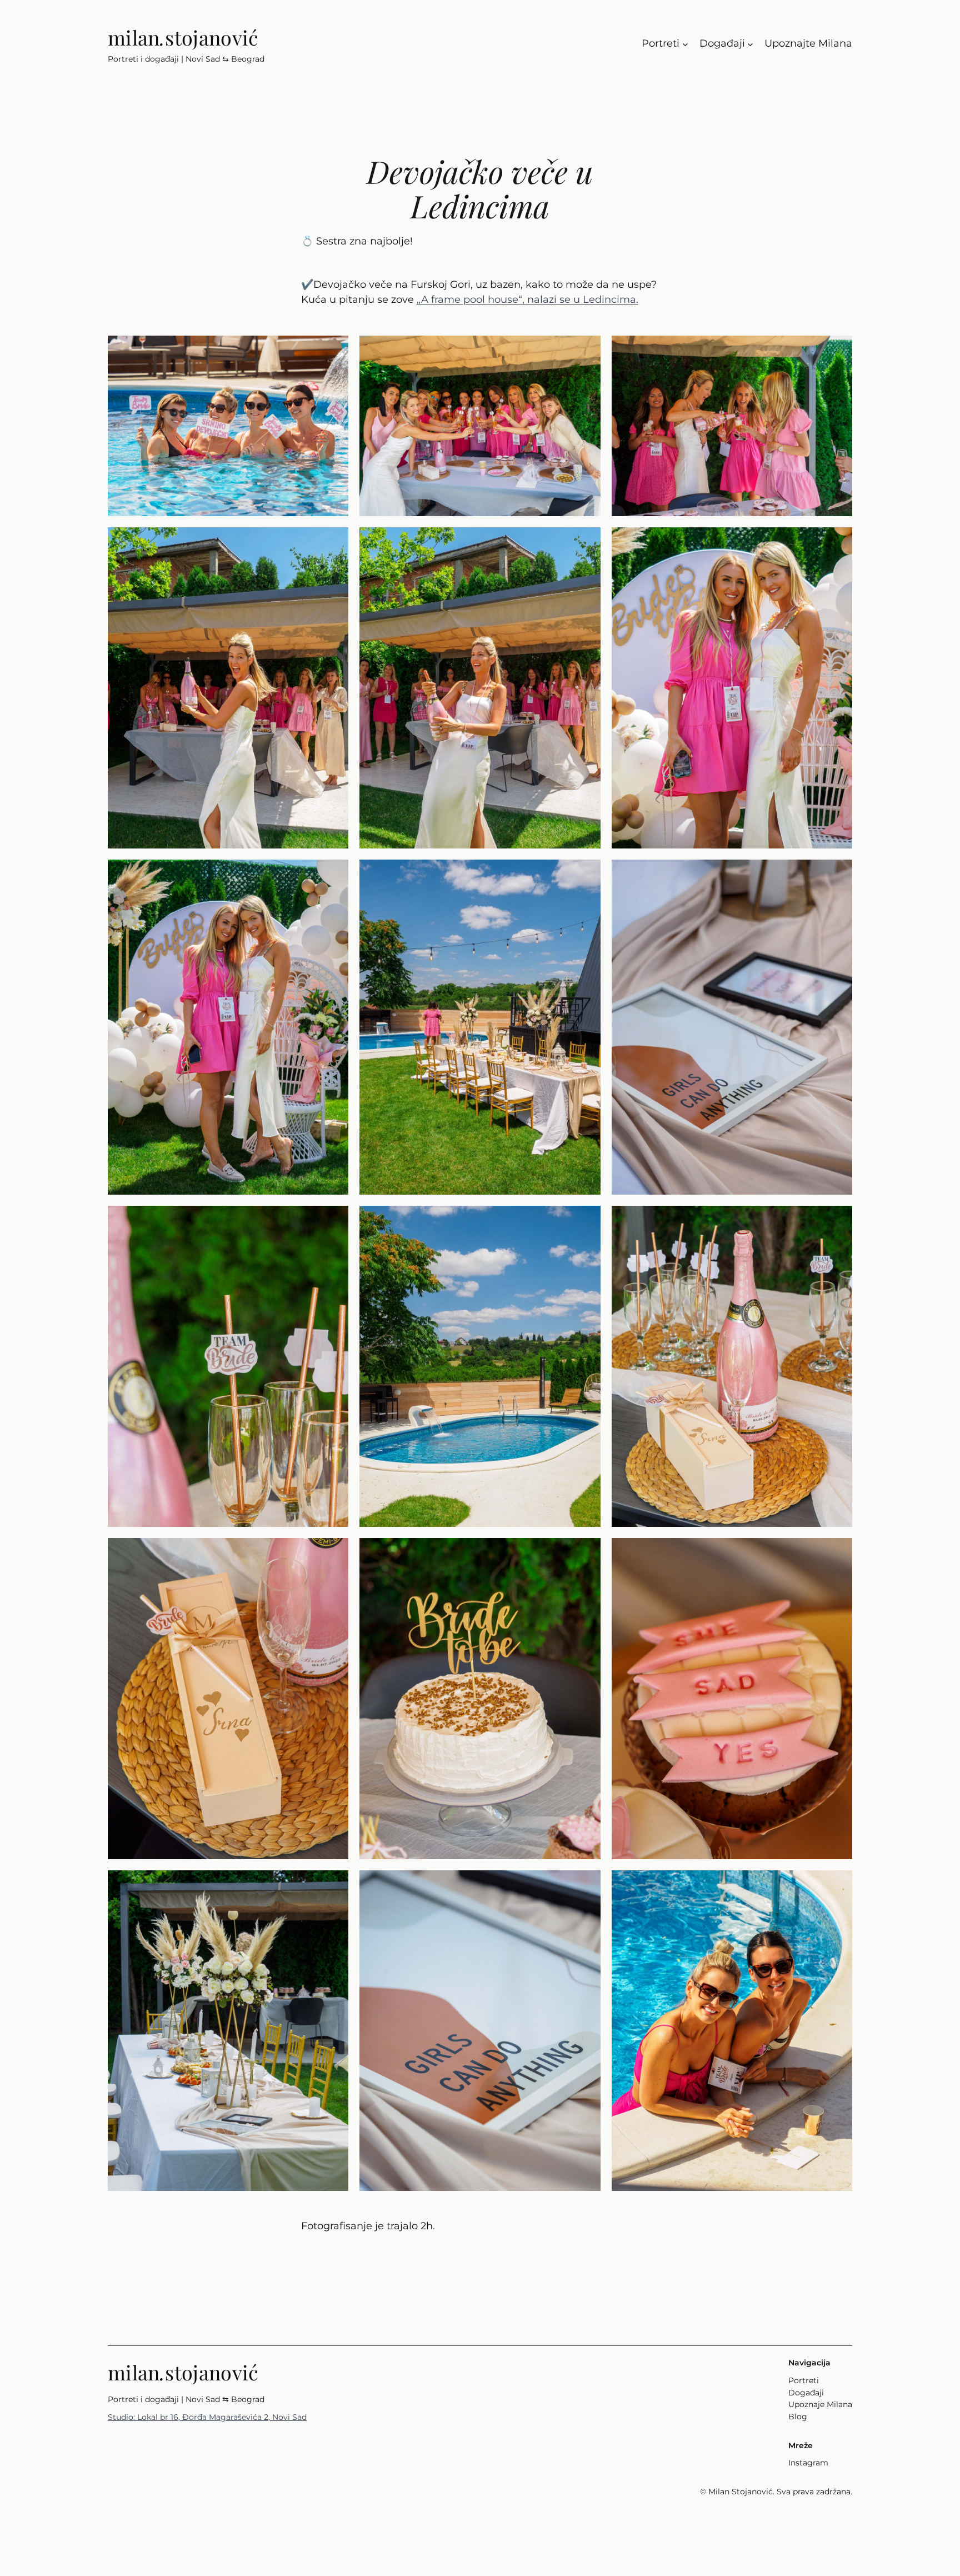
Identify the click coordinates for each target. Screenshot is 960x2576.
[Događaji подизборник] (750, 44)
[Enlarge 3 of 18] (838, 350)
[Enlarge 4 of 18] (334, 542)
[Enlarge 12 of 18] (838, 1220)
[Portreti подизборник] (685, 44)
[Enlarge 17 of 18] (586, 1885)
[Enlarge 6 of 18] (838, 542)
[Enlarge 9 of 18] (838, 874)
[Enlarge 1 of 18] (334, 350)
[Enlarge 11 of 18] (586, 1220)
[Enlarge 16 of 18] (334, 1885)
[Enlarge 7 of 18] (334, 874)
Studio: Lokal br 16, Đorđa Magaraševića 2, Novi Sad (207, 2417)
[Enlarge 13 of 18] (334, 1552)
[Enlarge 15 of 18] (838, 1552)
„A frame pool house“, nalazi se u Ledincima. (527, 299)
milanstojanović (183, 37)
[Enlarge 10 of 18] (334, 1220)
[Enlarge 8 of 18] (586, 874)
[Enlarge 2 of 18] (586, 350)
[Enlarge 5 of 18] (586, 542)
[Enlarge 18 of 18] (838, 1885)
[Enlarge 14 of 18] (586, 1552)
